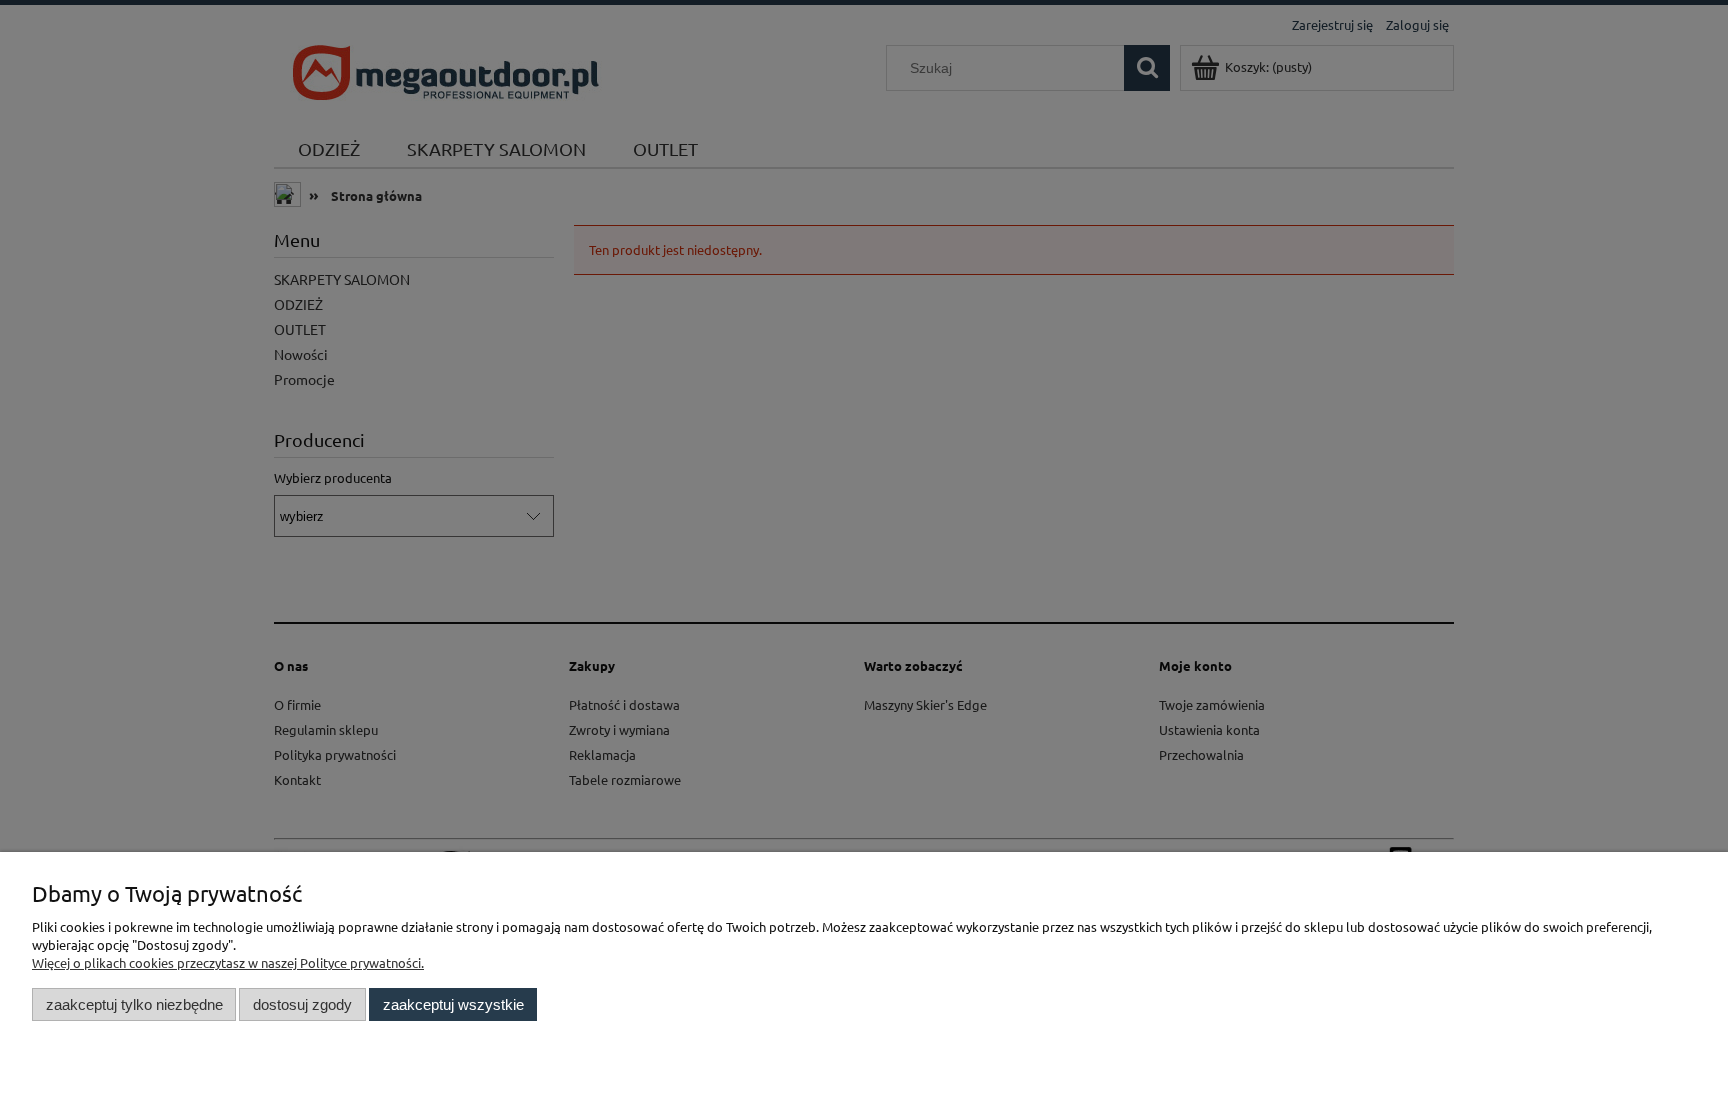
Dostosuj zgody (302, 1004)
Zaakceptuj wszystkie (453, 1004)
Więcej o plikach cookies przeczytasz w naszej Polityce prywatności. (228, 962)
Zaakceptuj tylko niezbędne (134, 1004)
